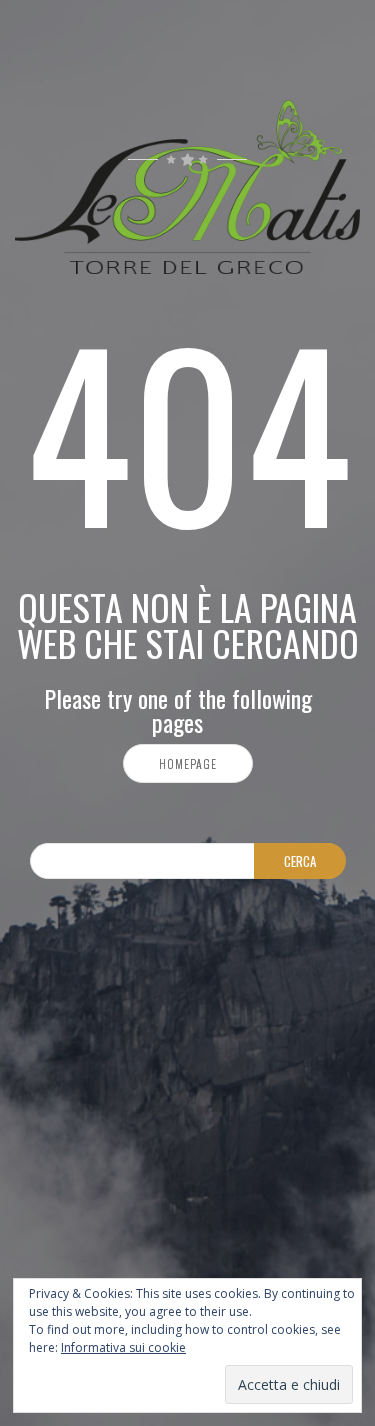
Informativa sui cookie (123, 1347)
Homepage (188, 763)
